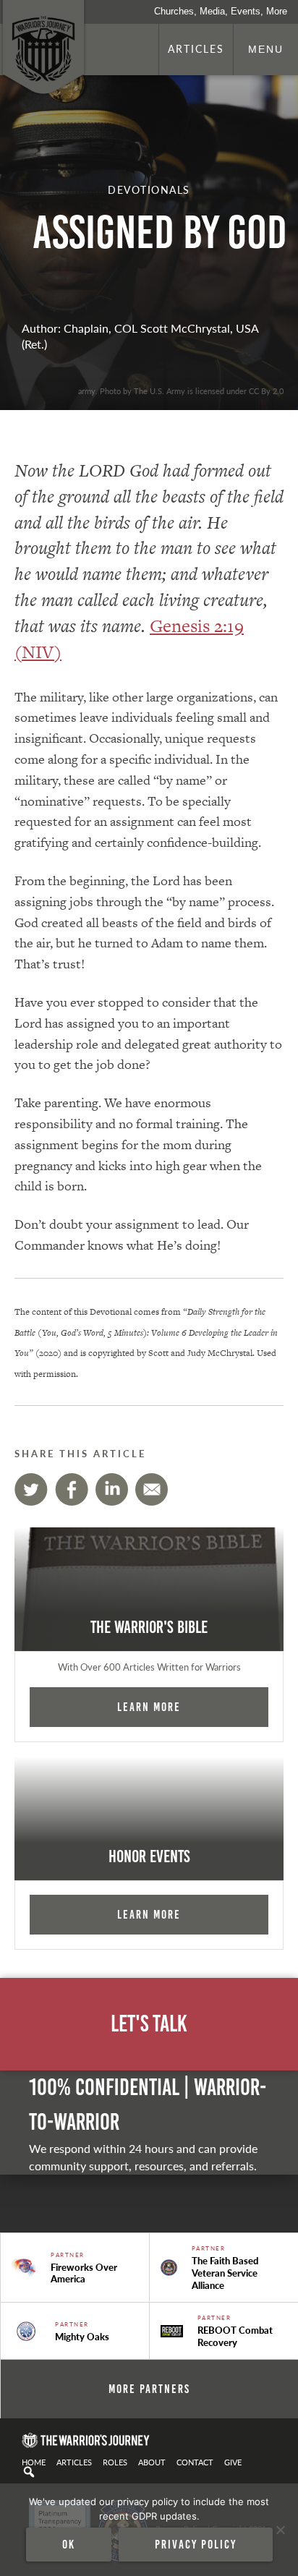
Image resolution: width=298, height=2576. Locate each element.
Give (233, 2462)
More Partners (149, 2389)
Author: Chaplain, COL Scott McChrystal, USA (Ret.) (140, 336)
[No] (280, 2530)
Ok (69, 2544)
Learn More (149, 1707)
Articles (196, 48)
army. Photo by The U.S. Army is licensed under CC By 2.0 (181, 391)
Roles (115, 2462)
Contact (195, 2462)
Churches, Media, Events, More (221, 11)
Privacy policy (196, 2544)
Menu (266, 49)
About (152, 2462)
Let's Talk (149, 2024)
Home (34, 2462)
